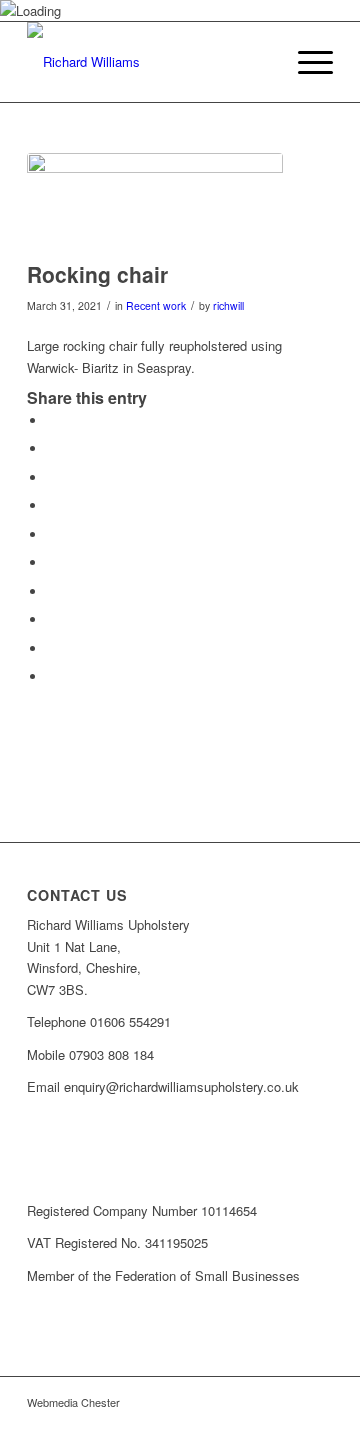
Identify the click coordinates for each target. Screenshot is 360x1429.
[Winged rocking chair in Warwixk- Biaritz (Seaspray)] (155, 201)
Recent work (156, 305)
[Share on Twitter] (52, 448)
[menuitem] (305, 62)
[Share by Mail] (52, 676)
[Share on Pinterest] (52, 534)
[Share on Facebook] (52, 420)
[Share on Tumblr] (52, 591)
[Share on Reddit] (52, 648)
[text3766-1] (149, 62)
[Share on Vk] (52, 619)
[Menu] (305, 62)
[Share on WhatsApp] (52, 505)
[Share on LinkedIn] (52, 562)
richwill (228, 305)
